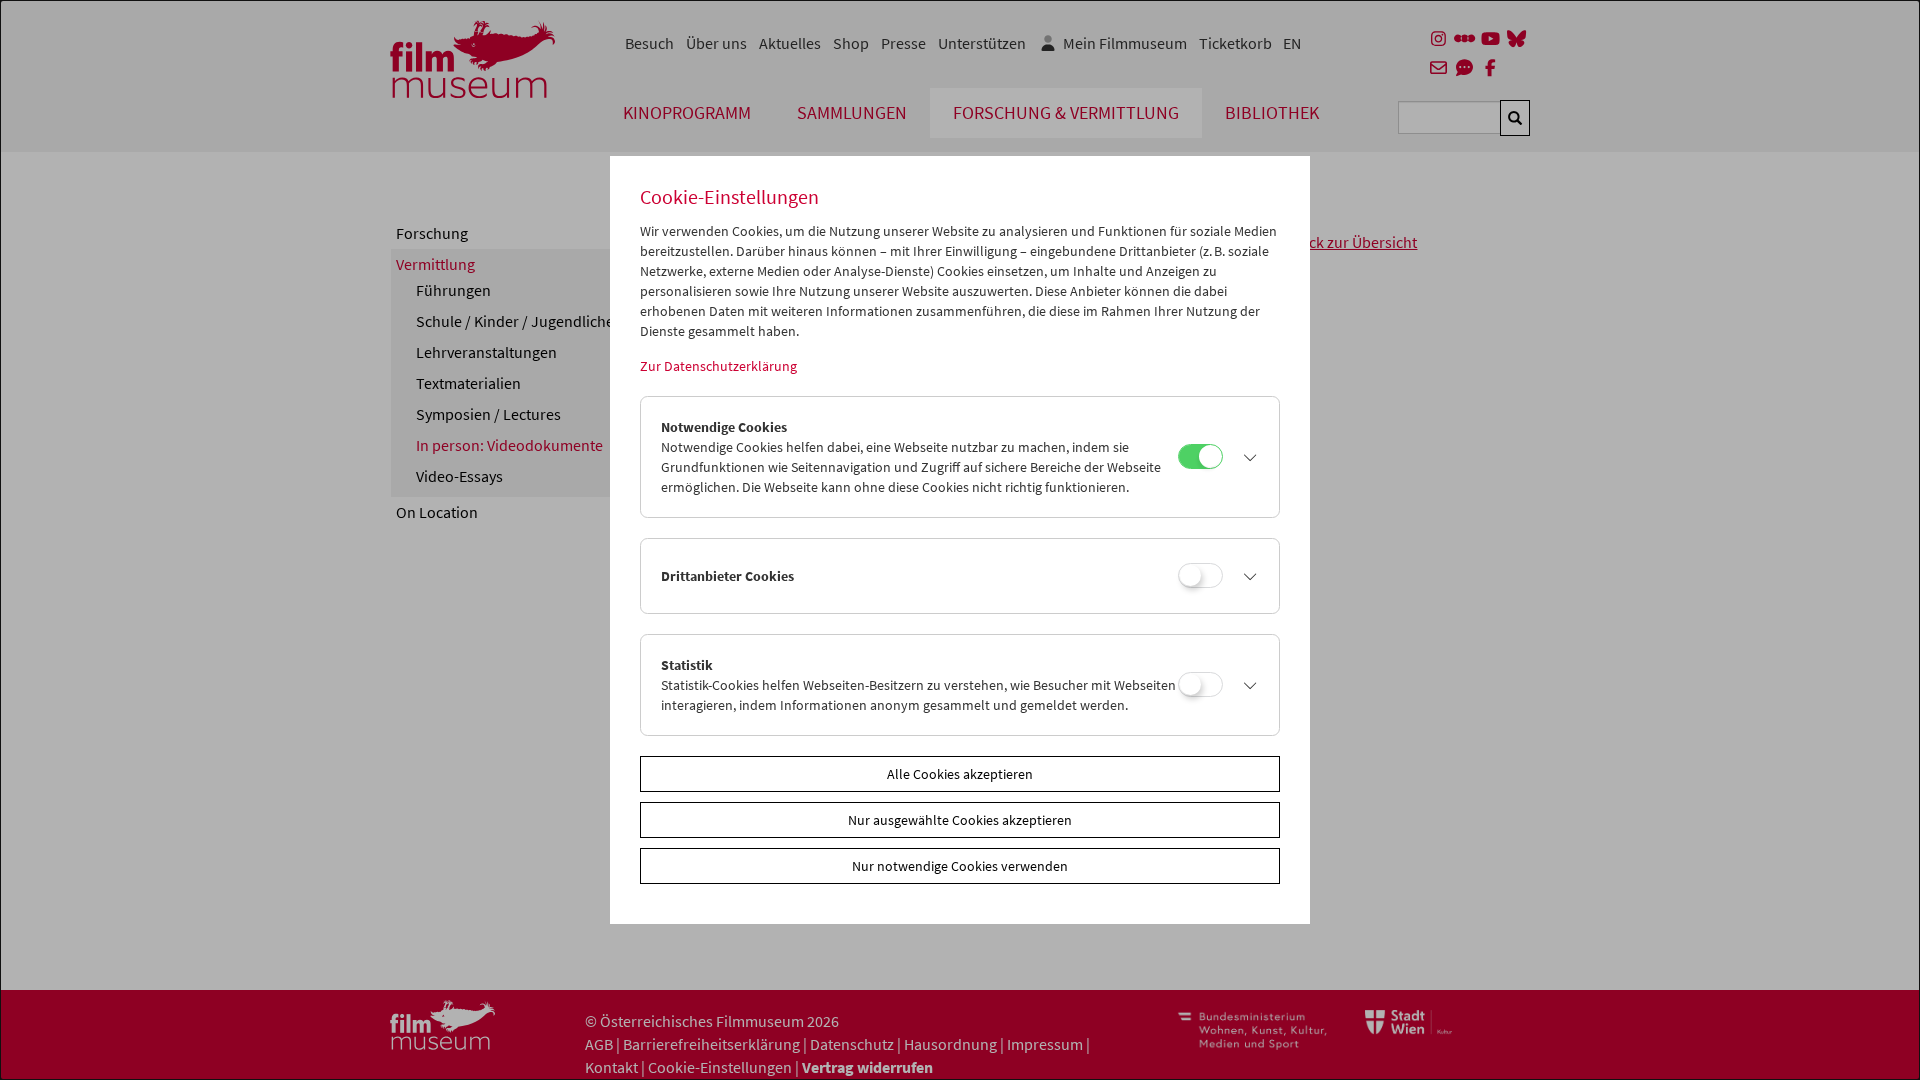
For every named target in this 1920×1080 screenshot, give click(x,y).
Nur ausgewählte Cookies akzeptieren (960, 820)
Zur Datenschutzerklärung (718, 366)
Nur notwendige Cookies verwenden (960, 866)
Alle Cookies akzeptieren (960, 774)
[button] (1246, 457)
